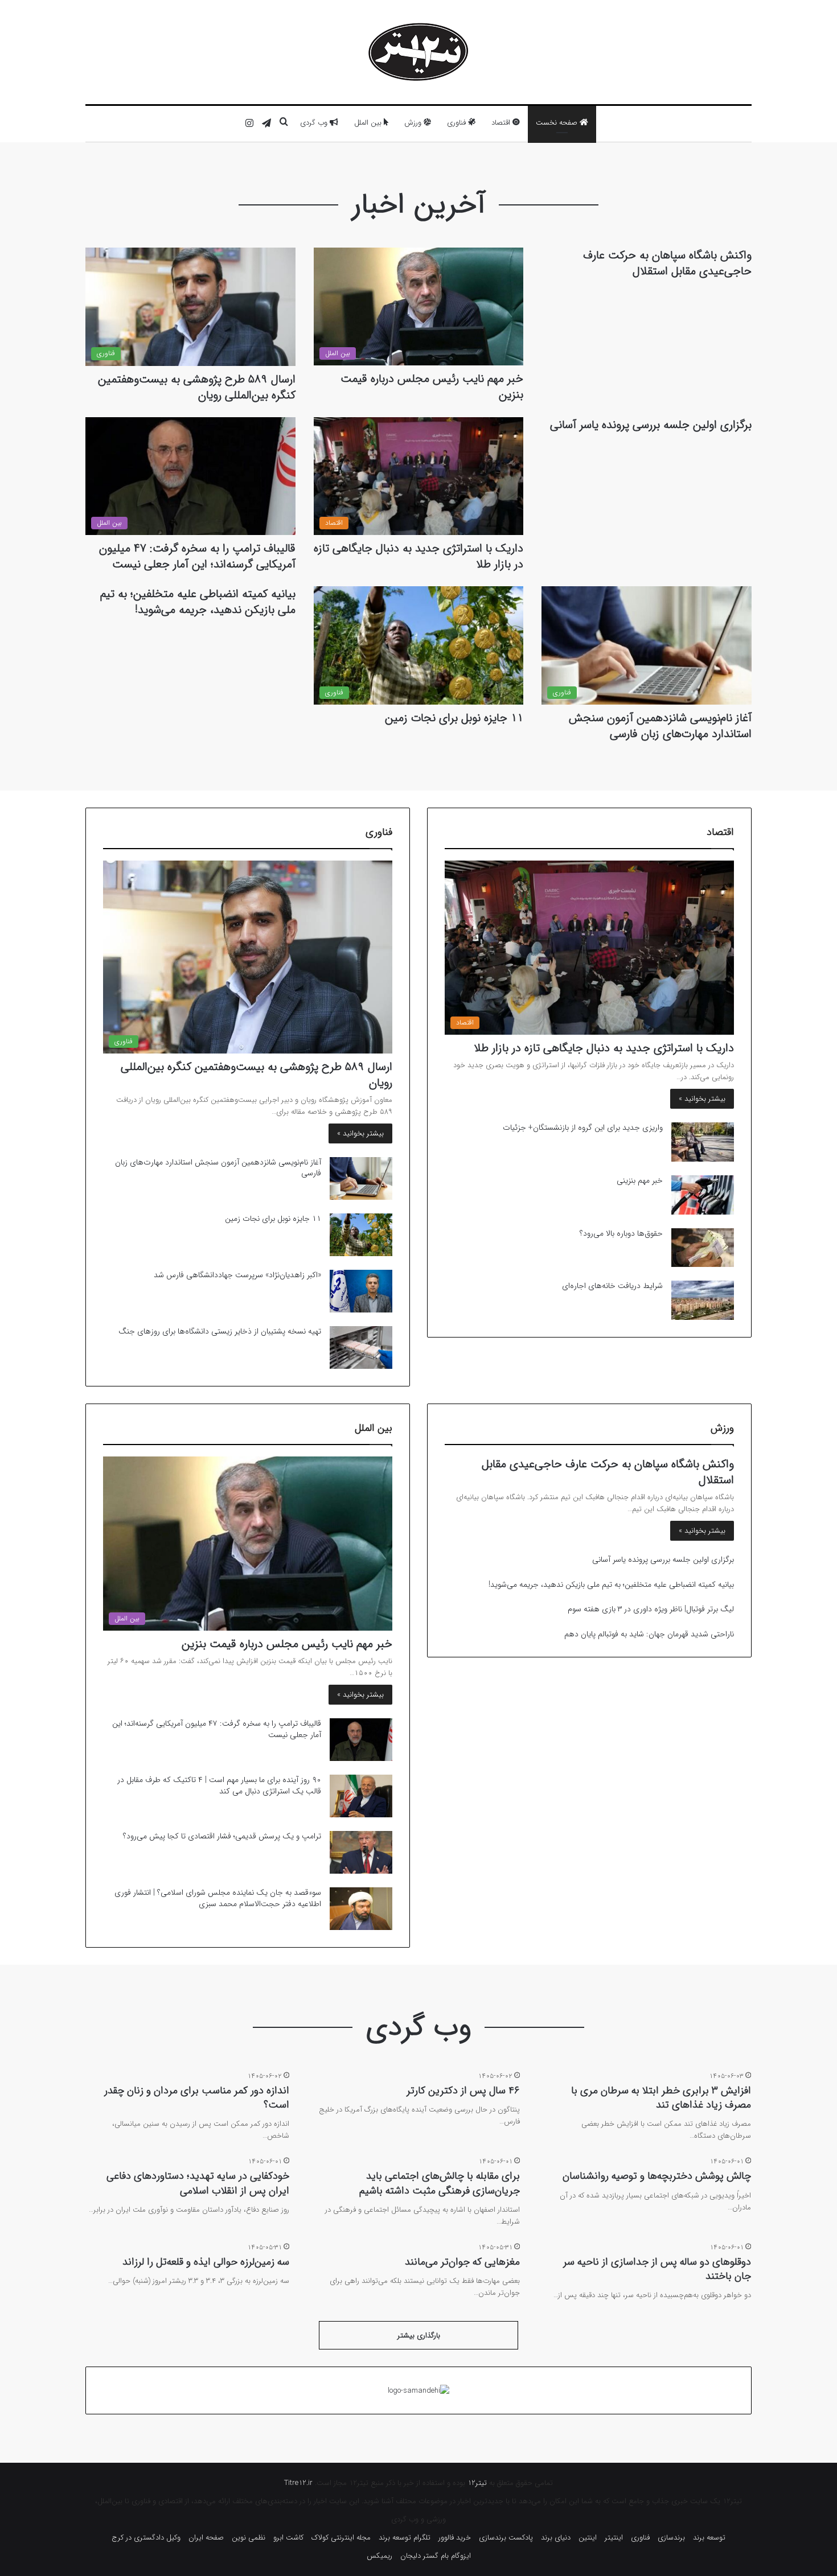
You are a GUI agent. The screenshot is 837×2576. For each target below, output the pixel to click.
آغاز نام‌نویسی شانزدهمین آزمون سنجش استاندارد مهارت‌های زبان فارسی (660, 726)
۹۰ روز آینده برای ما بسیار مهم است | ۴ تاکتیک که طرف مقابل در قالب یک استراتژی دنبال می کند (219, 1785)
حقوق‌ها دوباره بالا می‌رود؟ (621, 1233)
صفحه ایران (206, 2538)
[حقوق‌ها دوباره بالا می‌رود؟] (703, 1248)
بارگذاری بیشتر (419, 2336)
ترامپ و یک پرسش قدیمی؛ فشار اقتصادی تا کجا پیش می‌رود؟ (222, 1836)
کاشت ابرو (288, 2538)
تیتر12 (477, 2483)
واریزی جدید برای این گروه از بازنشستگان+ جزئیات (583, 1127)
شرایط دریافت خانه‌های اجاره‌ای (612, 1286)
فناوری (458, 123)
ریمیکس (379, 2556)
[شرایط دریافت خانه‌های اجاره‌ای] (703, 1300)
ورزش (414, 123)
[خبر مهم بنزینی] (703, 1195)
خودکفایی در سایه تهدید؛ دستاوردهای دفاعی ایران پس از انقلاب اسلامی (198, 2183)
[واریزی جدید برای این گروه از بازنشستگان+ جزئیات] (703, 1142)
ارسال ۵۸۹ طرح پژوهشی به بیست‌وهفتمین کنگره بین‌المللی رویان (197, 387)
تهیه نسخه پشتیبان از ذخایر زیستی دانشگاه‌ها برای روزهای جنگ (220, 1331)
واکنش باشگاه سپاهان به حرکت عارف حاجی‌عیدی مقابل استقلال (667, 263)
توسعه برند (709, 2538)
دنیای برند (556, 2538)
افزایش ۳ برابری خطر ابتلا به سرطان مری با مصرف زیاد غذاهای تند (661, 2098)
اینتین (588, 2538)
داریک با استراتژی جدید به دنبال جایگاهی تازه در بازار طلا (419, 556)
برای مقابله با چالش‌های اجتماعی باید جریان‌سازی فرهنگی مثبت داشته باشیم (440, 2183)
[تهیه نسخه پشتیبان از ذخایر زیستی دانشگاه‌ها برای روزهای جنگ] (361, 1347)
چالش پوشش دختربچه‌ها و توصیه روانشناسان (657, 2176)
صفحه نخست (558, 123)
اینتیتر (614, 2538)
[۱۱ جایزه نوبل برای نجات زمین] (361, 1235)
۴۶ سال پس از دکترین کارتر (463, 2091)
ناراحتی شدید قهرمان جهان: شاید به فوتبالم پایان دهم (649, 1634)
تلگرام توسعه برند (405, 2538)
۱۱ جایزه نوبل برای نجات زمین (454, 718)
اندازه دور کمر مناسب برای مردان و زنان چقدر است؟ (197, 2098)
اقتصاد (502, 123)
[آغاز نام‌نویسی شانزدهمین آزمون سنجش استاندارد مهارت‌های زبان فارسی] (361, 1178)
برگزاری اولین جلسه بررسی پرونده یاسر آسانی (651, 425)
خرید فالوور (455, 2538)
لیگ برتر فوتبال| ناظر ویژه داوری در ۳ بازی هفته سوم (651, 1609)
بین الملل (369, 123)
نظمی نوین (249, 2538)
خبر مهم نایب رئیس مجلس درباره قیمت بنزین (432, 387)
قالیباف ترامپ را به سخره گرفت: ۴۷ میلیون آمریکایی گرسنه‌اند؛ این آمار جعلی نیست (197, 556)
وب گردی (315, 123)
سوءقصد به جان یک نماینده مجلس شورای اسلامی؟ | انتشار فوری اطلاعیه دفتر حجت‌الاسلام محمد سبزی (218, 1898)
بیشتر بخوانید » (702, 1099)
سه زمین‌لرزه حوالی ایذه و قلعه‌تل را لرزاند (206, 2262)
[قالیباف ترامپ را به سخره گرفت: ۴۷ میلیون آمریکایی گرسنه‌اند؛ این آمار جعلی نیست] (361, 1740)
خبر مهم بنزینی (640, 1180)
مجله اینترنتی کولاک (341, 2538)
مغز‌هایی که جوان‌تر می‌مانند (462, 2262)
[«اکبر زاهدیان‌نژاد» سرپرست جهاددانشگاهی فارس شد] (361, 1291)
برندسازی (671, 2538)
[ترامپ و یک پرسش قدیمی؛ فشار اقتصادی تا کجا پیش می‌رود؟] (361, 1852)
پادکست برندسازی (506, 2538)
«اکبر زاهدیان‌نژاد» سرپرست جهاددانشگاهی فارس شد (237, 1275)
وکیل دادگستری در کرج (146, 2538)
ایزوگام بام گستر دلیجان (436, 2556)
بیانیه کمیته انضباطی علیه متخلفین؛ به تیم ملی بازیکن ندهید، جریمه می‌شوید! (198, 602)
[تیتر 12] (419, 52)
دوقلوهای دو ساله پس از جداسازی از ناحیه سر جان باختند (657, 2269)
